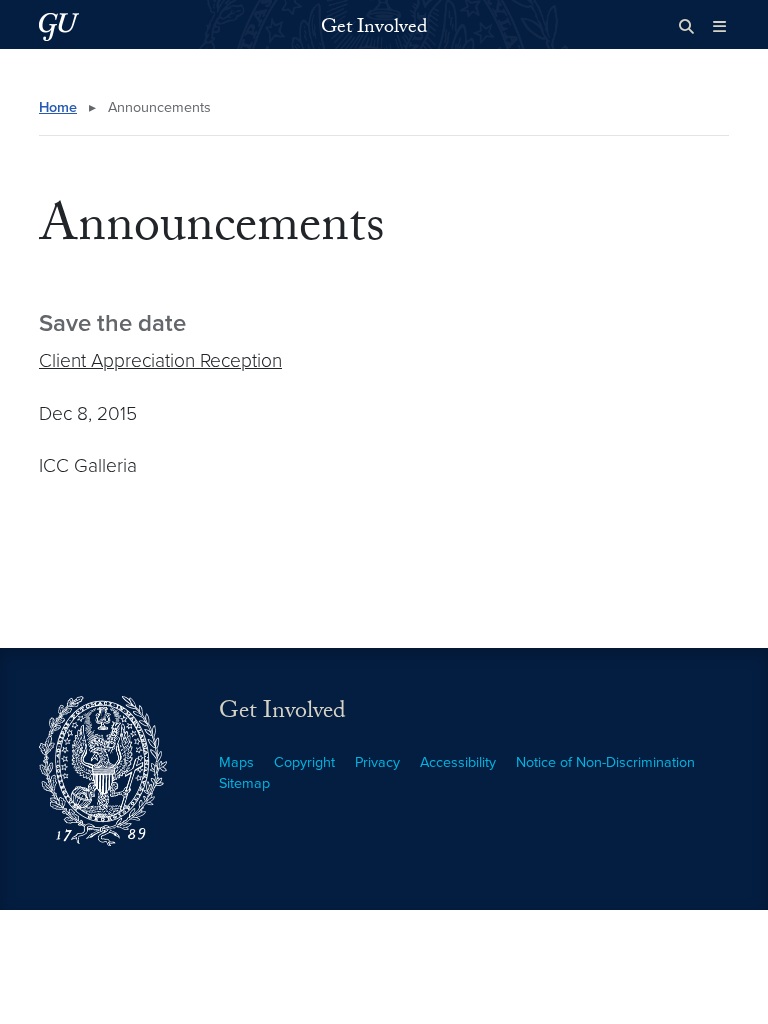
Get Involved (374, 29)
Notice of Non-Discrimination (605, 762)
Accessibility (458, 762)
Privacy (377, 762)
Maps (236, 762)
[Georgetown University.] (59, 26)
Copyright (304, 762)
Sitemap (244, 783)
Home (58, 107)
